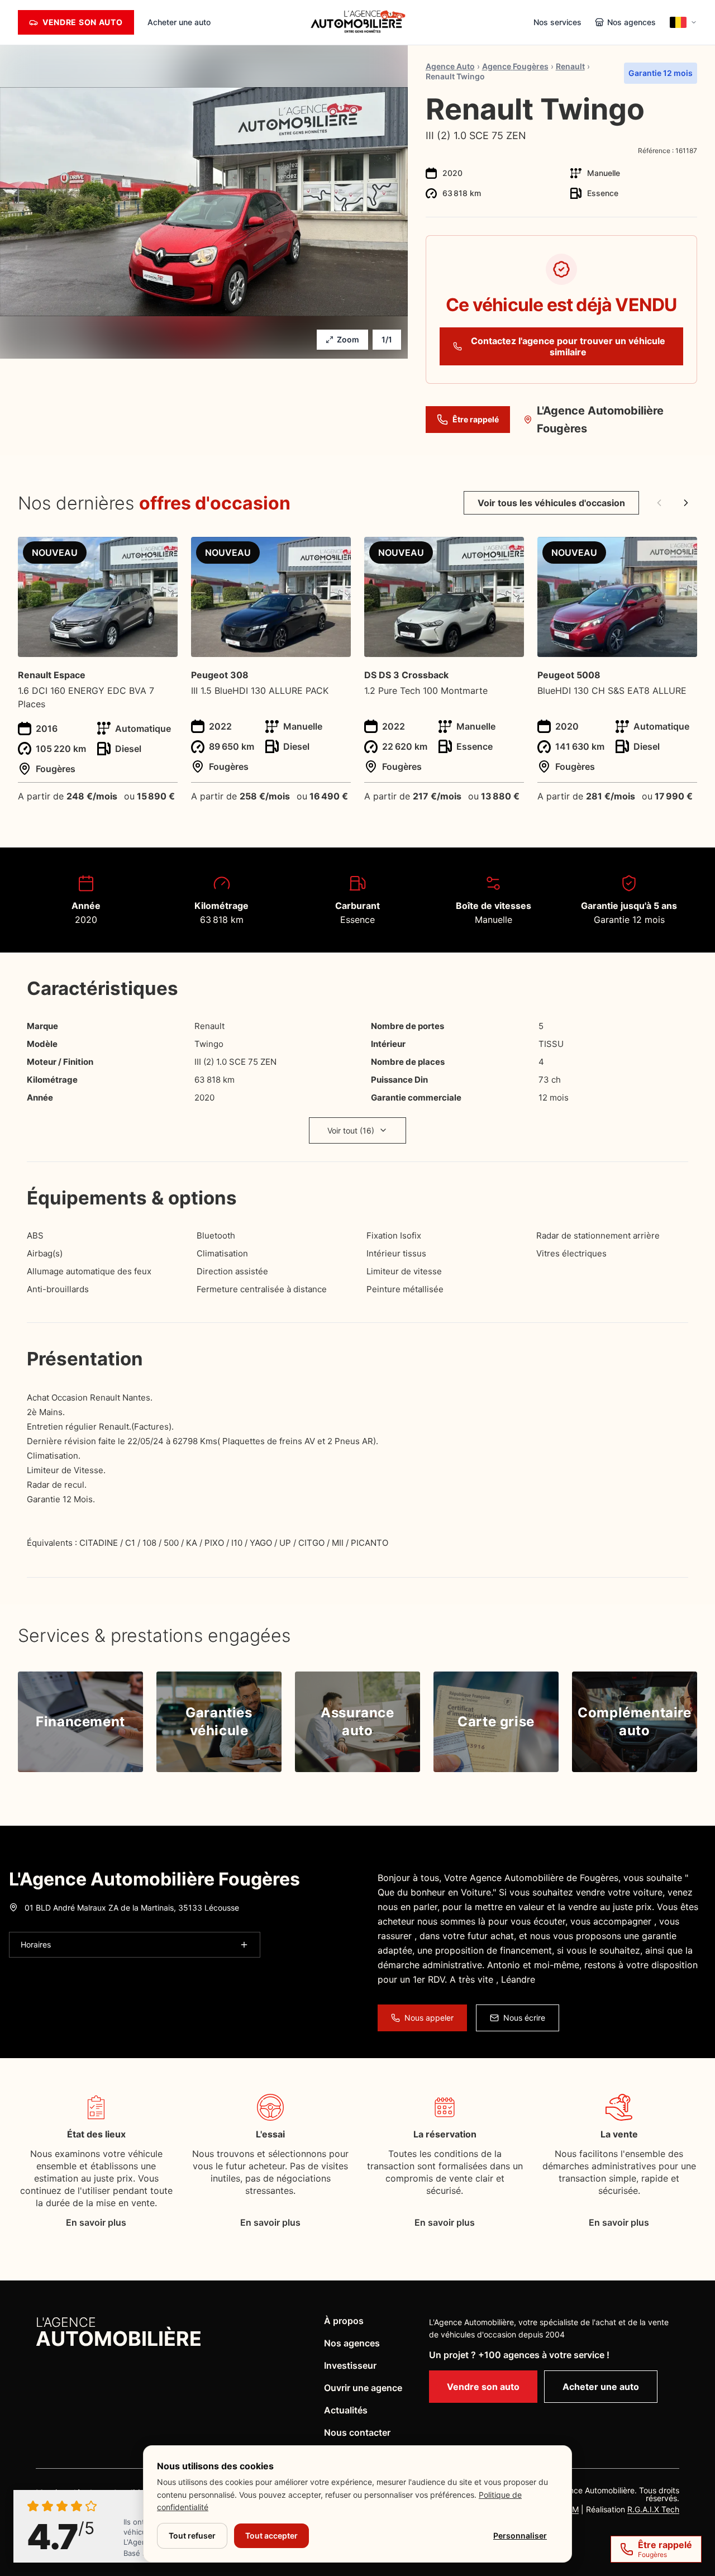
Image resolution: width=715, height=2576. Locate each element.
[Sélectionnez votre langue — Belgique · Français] (683, 22)
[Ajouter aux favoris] (693, 102)
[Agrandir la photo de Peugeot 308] (336, 552)
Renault (570, 66)
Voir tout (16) (351, 1130)
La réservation (445, 2134)
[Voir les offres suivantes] (686, 503)
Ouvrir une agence (363, 2388)
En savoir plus (96, 2222)
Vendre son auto (483, 2387)
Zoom (348, 339)
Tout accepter (271, 2535)
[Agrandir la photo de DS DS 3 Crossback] (509, 552)
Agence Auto (450, 66)
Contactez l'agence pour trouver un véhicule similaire (568, 346)
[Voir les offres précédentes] (659, 503)
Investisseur (350, 2365)
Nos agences (352, 2343)
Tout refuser (192, 2535)
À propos (344, 2321)
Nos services (557, 22)
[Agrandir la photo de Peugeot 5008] (682, 552)
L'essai (270, 2134)
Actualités (346, 2410)
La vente (619, 2134)
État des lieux (96, 2134)
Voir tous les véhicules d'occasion (551, 503)
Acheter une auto (179, 22)
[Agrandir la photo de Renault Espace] (163, 552)
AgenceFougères (515, 66)
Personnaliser (520, 2535)
